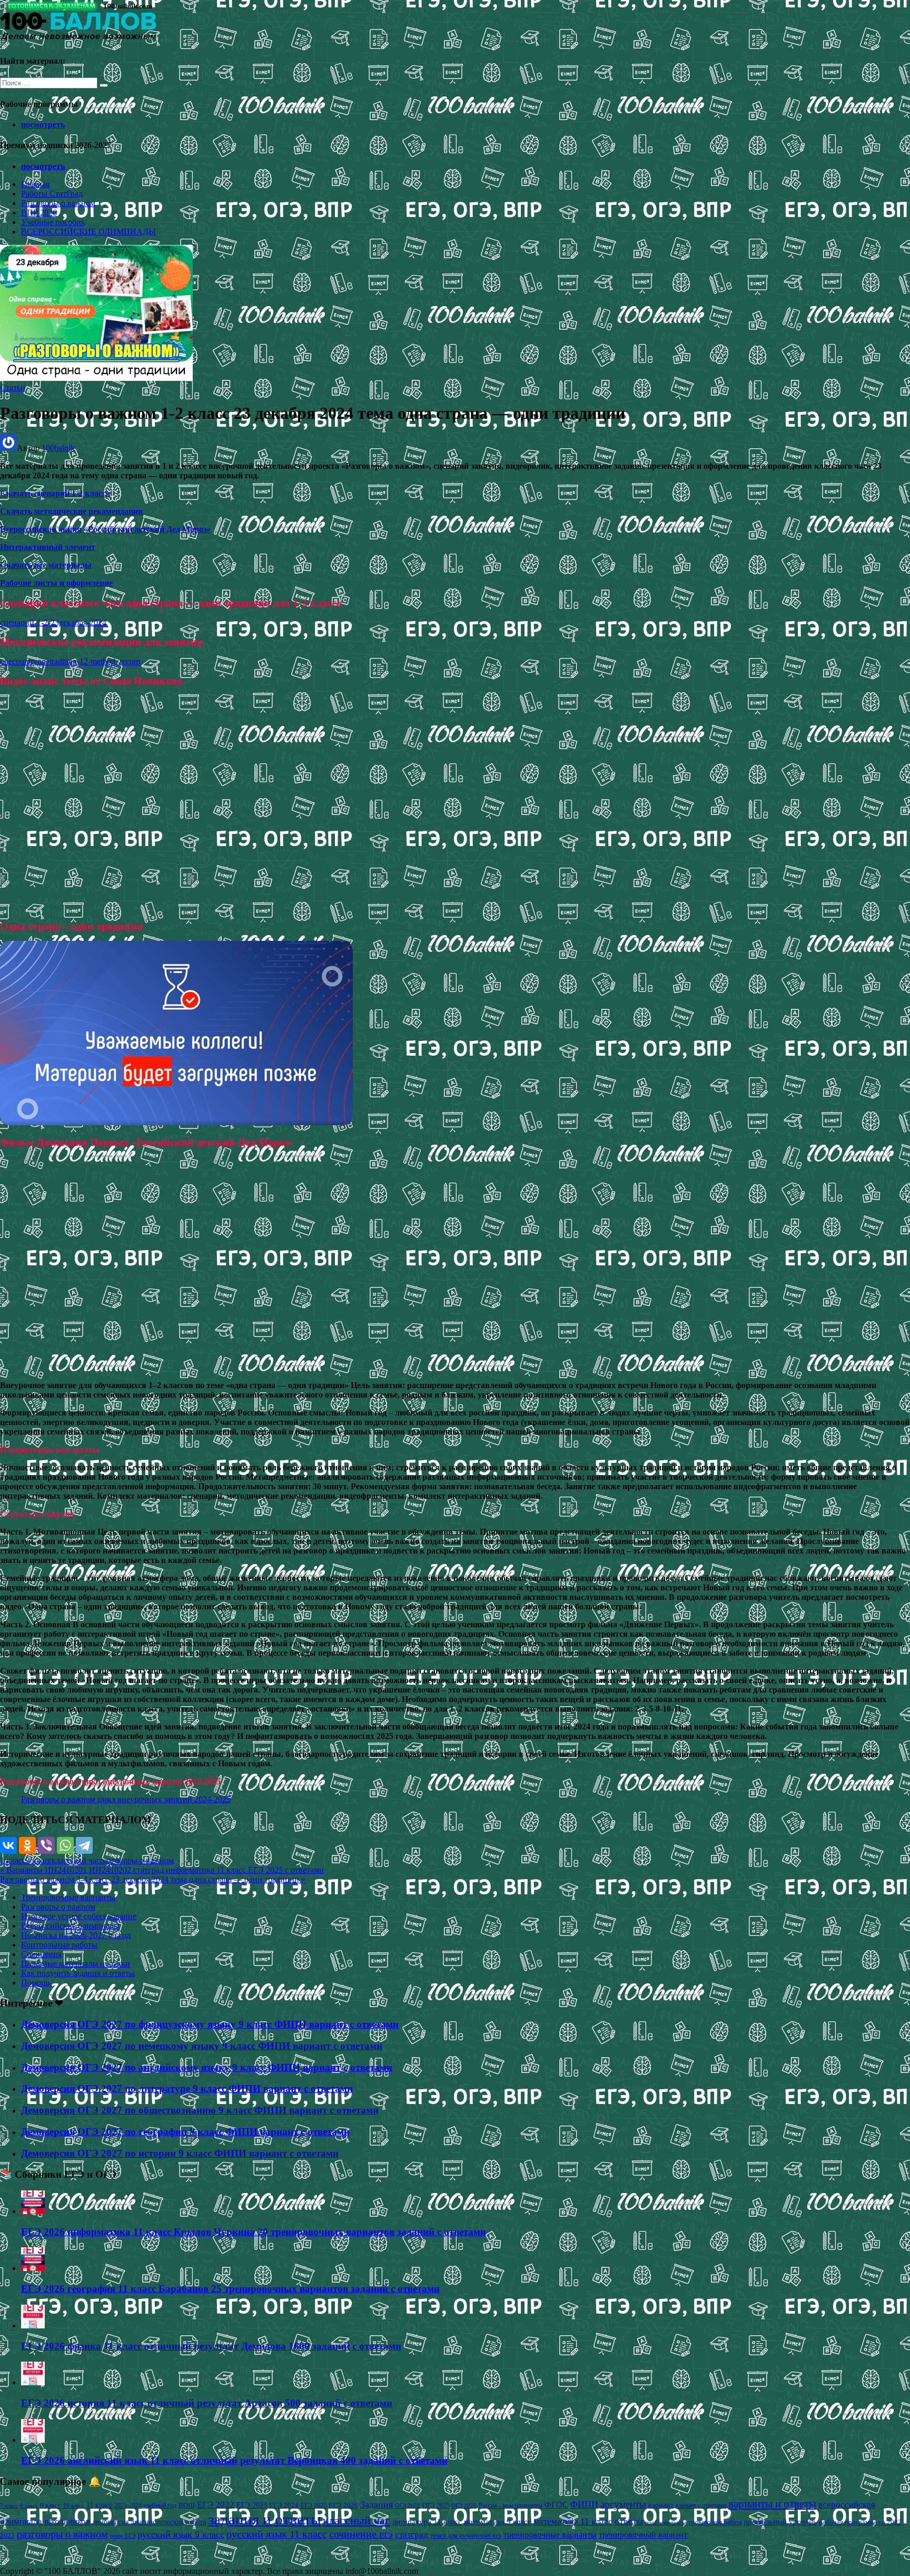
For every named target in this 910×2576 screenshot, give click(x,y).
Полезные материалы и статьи (76, 1964)
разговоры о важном (137, 1860)
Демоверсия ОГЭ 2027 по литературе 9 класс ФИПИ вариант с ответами (187, 2088)
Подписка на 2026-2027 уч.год (76, 1935)
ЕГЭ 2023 (252, 2505)
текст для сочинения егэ (466, 2535)
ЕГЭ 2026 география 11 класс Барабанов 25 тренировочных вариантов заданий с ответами (230, 2289)
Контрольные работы (59, 1945)
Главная (35, 184)
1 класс (13, 1860)
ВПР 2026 (39, 213)
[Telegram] (84, 1845)
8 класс (29, 2505)
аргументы (623, 2504)
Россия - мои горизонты (511, 2505)
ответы (629, 2521)
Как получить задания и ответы (78, 1973)
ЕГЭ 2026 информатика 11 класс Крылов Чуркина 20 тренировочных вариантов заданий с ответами (254, 2232)
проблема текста (666, 2522)
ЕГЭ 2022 (216, 2504)
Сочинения (41, 1954)
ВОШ (187, 2505)
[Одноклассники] (27, 1845)
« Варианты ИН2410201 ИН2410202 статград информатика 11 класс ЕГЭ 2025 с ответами (162, 1870)
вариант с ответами (701, 2505)
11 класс (99, 2505)
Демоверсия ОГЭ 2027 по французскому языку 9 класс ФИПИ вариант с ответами (210, 2024)
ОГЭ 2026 (464, 2505)
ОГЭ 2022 (408, 2505)
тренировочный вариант (643, 2535)
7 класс (9, 2505)
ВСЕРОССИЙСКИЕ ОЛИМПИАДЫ (88, 232)
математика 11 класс (573, 2521)
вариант (661, 2505)
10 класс (74, 2506)
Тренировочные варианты (68, 1897)
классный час (76, 1860)
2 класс (39, 1860)
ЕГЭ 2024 (284, 2505)
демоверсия (110, 2522)
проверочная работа (715, 2522)
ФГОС (556, 2505)
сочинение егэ (361, 2534)
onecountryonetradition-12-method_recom (70, 661)
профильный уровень (780, 2522)
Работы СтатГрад (52, 194)
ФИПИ (584, 2504)
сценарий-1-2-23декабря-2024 (53, 622)
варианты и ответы (772, 2504)
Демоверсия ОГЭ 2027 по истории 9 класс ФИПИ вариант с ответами (180, 2153)
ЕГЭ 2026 (343, 2505)
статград (412, 2535)
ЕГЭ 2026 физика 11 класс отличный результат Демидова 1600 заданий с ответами (211, 2346)
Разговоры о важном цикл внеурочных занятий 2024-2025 (126, 1799)
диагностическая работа (168, 2522)
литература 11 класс (427, 2522)
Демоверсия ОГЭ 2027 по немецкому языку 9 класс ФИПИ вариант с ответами (202, 2046)
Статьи (13, 387)
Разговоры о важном (58, 203)
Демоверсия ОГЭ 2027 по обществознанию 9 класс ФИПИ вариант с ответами (200, 2110)
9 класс (51, 2505)
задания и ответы (264, 2519)
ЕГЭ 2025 (314, 2505)
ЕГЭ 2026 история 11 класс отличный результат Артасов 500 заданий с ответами (207, 2403)
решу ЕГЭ (123, 2535)
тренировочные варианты (550, 2535)
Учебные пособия (53, 222)
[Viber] (46, 1845)
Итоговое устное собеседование (79, 1916)
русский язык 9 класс (181, 2534)
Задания (377, 2504)
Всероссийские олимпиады (70, 1926)
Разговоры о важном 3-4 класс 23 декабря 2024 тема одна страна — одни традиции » (153, 1879)
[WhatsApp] (65, 1845)
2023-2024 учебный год (145, 2505)
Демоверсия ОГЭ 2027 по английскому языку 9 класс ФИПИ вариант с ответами (207, 2067)
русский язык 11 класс (277, 2534)
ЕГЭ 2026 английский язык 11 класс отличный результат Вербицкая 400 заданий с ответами (234, 2460)
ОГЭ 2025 (436, 2505)
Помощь (36, 1983)
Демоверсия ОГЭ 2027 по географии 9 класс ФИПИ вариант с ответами (185, 2132)
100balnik (58, 448)
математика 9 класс (498, 2522)
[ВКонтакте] (8, 1845)
